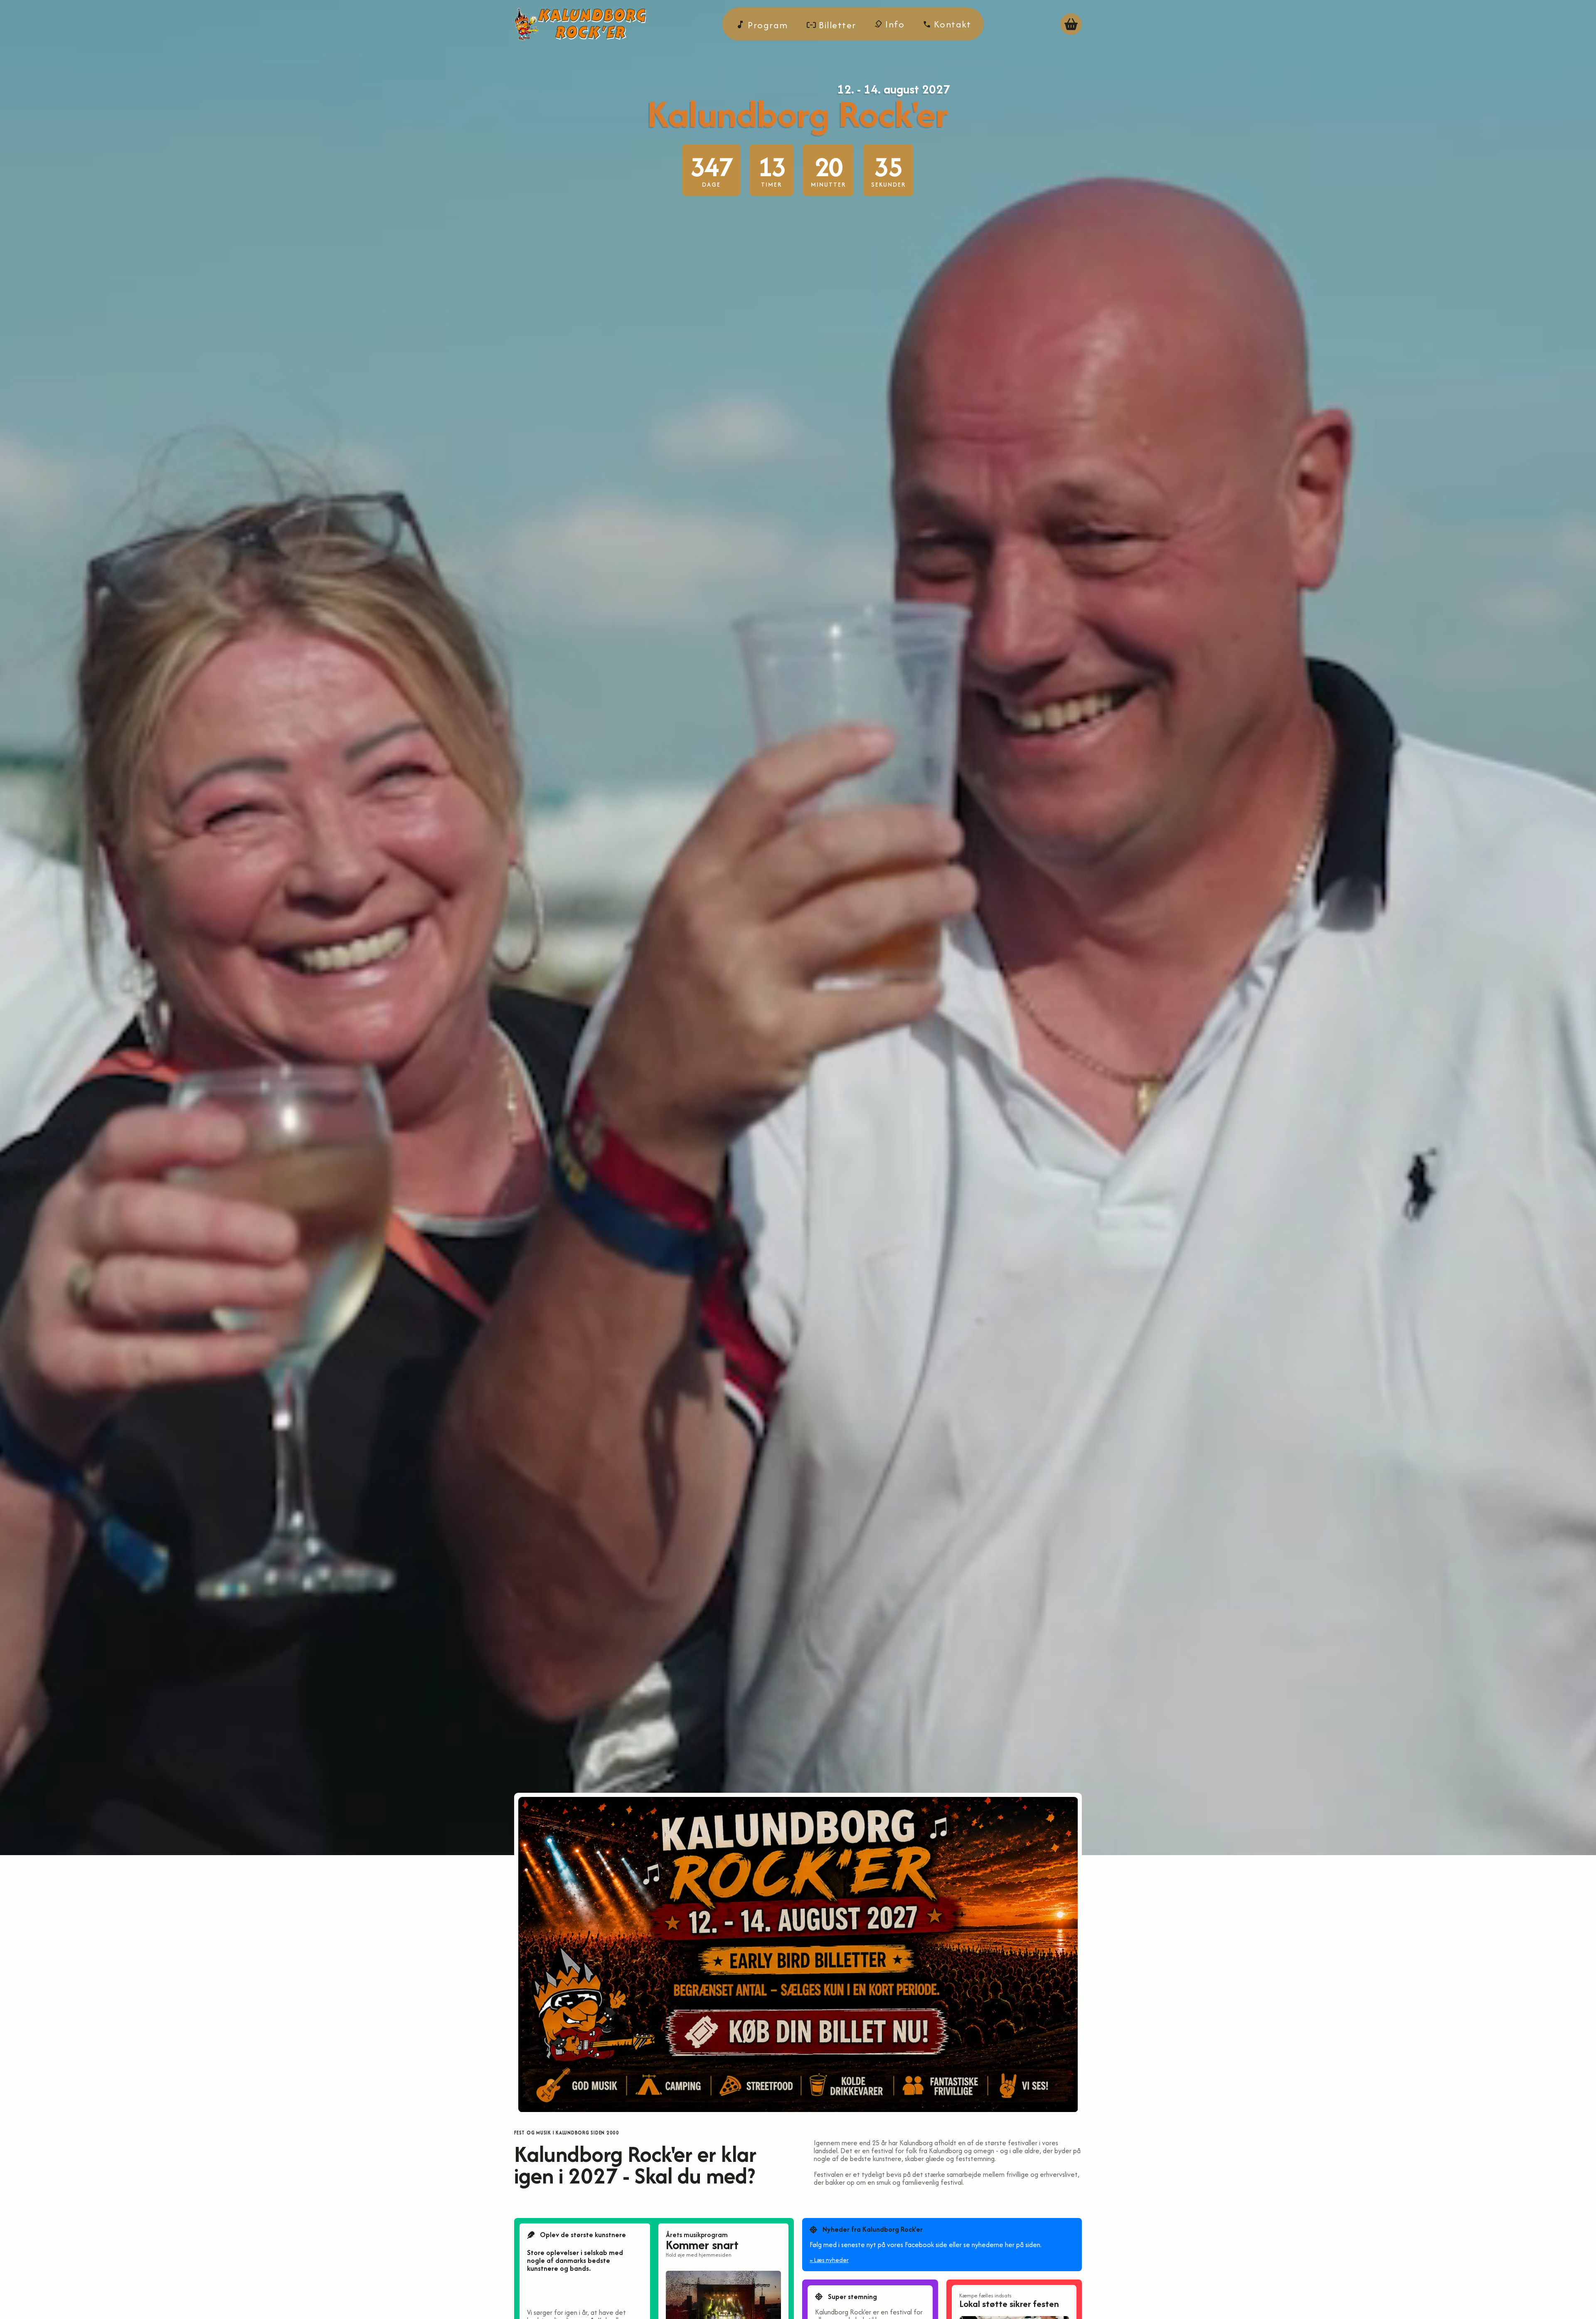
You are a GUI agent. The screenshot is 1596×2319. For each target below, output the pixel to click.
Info (894, 24)
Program (767, 25)
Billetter (836, 25)
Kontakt (951, 24)
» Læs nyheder (829, 2260)
